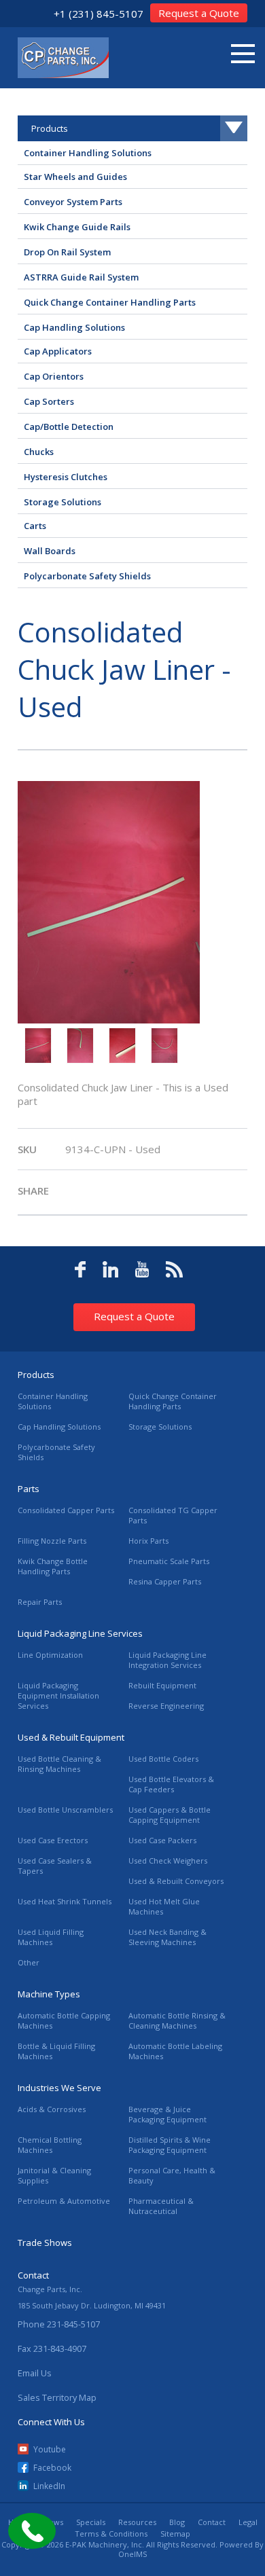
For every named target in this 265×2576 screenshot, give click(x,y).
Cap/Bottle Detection (69, 427)
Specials (91, 2522)
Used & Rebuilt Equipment (71, 1737)
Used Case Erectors (53, 1840)
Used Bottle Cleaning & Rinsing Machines (59, 1764)
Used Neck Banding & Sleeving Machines (167, 1937)
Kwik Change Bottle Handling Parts (53, 1566)
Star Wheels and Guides (75, 177)
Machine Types (49, 1994)
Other (29, 1962)
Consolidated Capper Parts (66, 1510)
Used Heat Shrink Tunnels (65, 1901)
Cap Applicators (58, 351)
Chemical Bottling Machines (50, 2145)
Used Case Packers (162, 1840)
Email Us (35, 2373)
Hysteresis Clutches (66, 477)
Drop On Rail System (67, 252)
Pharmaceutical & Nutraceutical (161, 2206)
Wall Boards (50, 551)
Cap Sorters (49, 401)
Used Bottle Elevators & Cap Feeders (171, 1784)
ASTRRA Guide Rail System (81, 277)
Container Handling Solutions (88, 153)
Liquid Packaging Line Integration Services (167, 1660)
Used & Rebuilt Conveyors (176, 1881)
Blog (177, 2522)
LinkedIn (49, 2486)
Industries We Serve (59, 2088)
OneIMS (132, 2554)
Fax (52, 2348)
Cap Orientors (54, 376)
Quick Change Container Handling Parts (110, 302)
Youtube (50, 2449)
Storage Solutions (63, 502)
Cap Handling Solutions (74, 327)
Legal (248, 2522)
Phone (59, 2324)
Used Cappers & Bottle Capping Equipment (170, 1815)
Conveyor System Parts (73, 202)
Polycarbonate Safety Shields (87, 576)
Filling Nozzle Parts (52, 1541)
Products (36, 1375)
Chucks (39, 452)
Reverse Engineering (166, 1706)
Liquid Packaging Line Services (80, 1633)
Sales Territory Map (57, 2397)
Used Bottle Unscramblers (65, 1810)
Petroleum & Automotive (64, 2201)
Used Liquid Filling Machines (51, 1937)
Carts (35, 526)
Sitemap (175, 2534)
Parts (29, 1489)
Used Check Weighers (168, 1861)
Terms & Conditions (111, 2534)
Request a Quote (199, 13)
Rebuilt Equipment (162, 1685)
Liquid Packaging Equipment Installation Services (58, 1695)
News (53, 2522)
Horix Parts (148, 1541)
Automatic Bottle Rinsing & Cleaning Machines (177, 2020)
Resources (137, 2522)
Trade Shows (45, 2243)
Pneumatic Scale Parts (169, 1561)
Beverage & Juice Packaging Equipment (167, 2114)
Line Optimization (50, 1655)
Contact (212, 2522)
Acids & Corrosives (52, 2109)
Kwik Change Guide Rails (77, 227)
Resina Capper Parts (165, 1581)
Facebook (52, 2468)
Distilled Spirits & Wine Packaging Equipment (170, 2145)
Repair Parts (40, 1602)
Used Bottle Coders (163, 1759)
